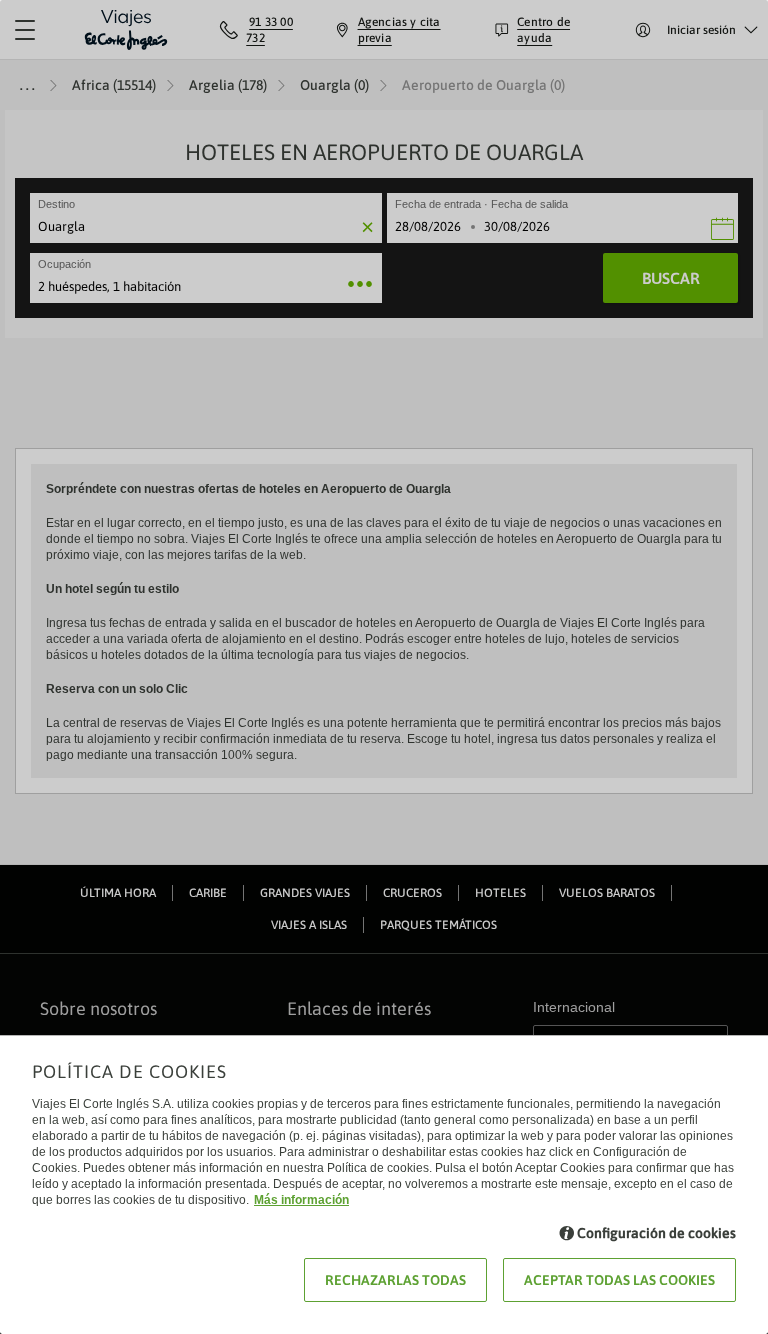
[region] (384, 667)
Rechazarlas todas (395, 1280)
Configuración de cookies (656, 1233)
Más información (301, 1200)
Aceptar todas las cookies (619, 1280)
